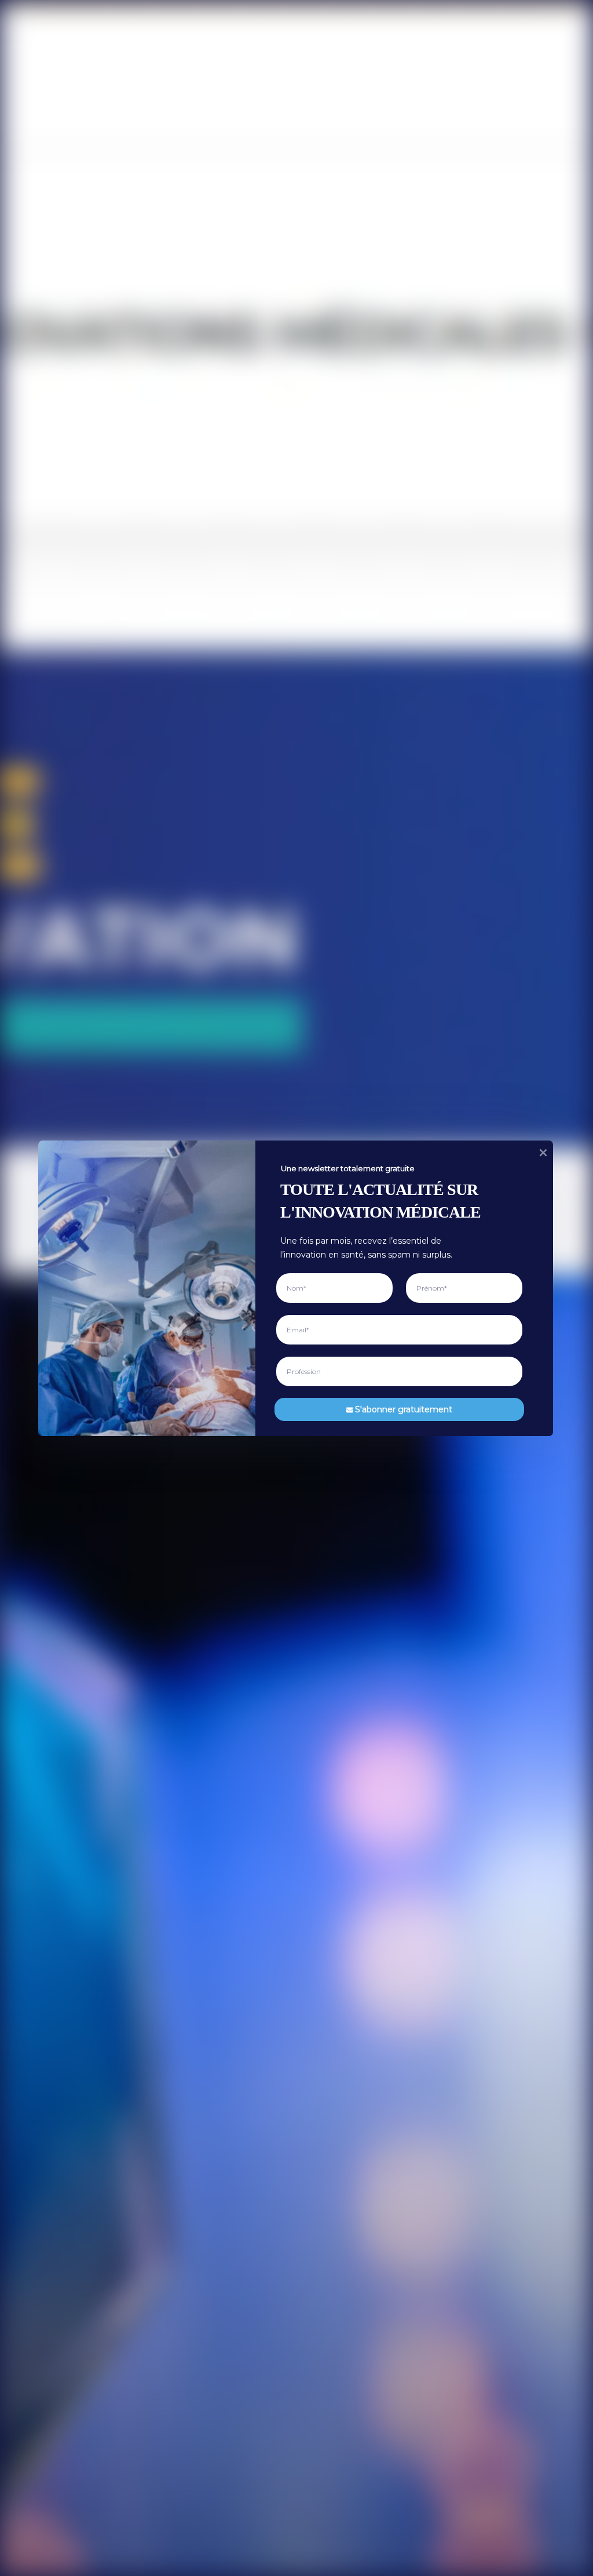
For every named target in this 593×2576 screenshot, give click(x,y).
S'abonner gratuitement (404, 1409)
